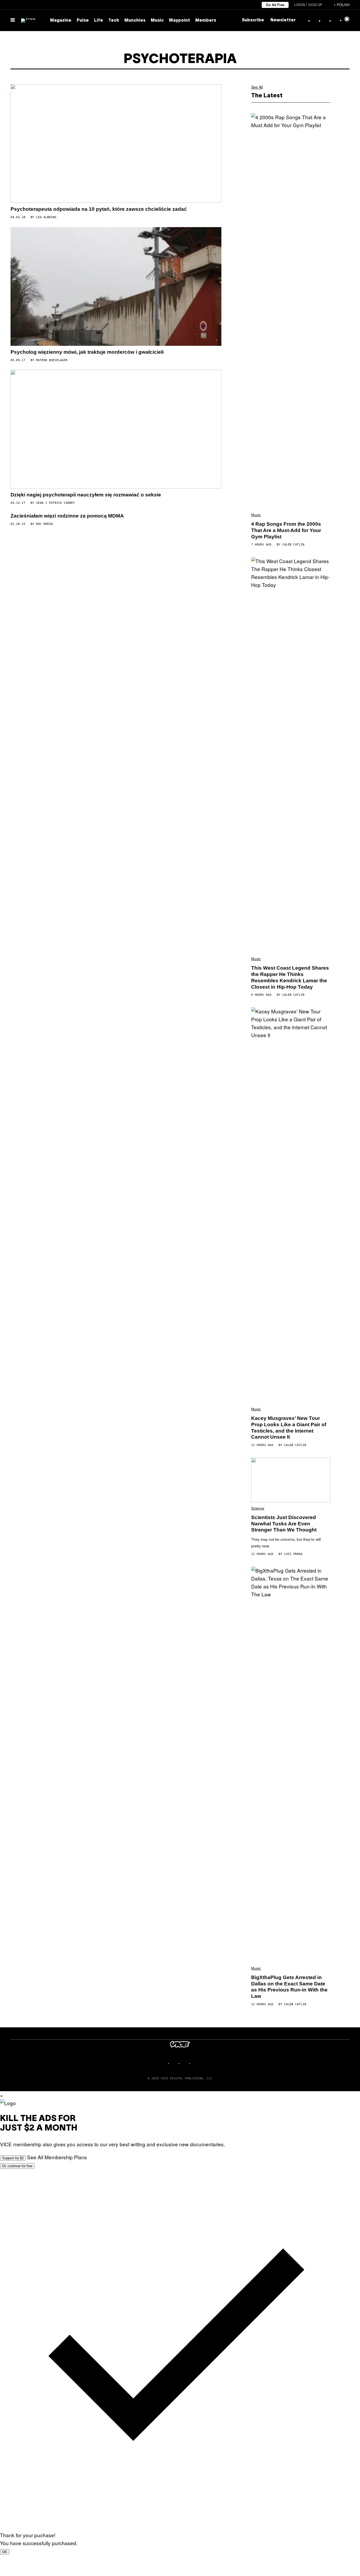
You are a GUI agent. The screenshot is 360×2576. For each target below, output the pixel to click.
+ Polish (342, 5)
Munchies (135, 21)
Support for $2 (13, 2158)
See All (257, 87)
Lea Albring (46, 217)
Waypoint (179, 21)
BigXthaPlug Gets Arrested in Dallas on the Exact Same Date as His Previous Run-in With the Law (289, 1987)
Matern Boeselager (52, 360)
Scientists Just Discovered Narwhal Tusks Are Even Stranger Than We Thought (284, 1524)
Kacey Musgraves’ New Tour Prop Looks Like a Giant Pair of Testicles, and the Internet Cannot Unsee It (289, 1428)
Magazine (61, 21)
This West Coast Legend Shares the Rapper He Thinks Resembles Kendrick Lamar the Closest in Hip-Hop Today (290, 977)
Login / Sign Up (308, 5)
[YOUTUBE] (196, 2063)
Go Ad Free (275, 5)
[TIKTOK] (185, 2063)
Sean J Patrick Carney (55, 503)
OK (5, 2552)
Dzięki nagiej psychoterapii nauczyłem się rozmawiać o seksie (86, 495)
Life (99, 21)
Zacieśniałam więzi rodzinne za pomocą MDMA (67, 516)
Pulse (83, 21)
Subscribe (253, 20)
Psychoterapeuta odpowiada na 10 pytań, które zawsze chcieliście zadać (99, 209)
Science (258, 1508)
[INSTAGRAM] (175, 2063)
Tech (114, 21)
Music (157, 21)
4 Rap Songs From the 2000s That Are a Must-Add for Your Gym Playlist (286, 530)
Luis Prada (293, 1554)
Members (206, 21)
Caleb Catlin (293, 545)
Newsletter (283, 20)
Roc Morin (44, 524)
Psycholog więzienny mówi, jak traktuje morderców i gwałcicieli (87, 352)
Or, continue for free (17, 2166)
